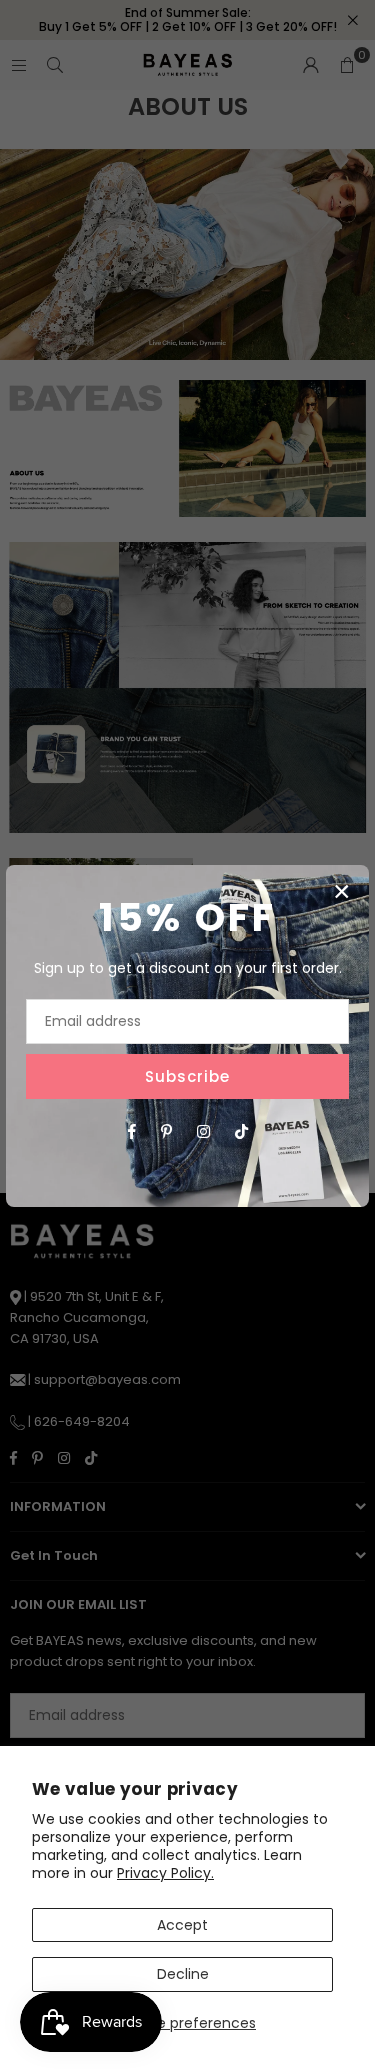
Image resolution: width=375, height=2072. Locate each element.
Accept (182, 1925)
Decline (183, 1974)
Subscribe (187, 1076)
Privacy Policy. (165, 1873)
